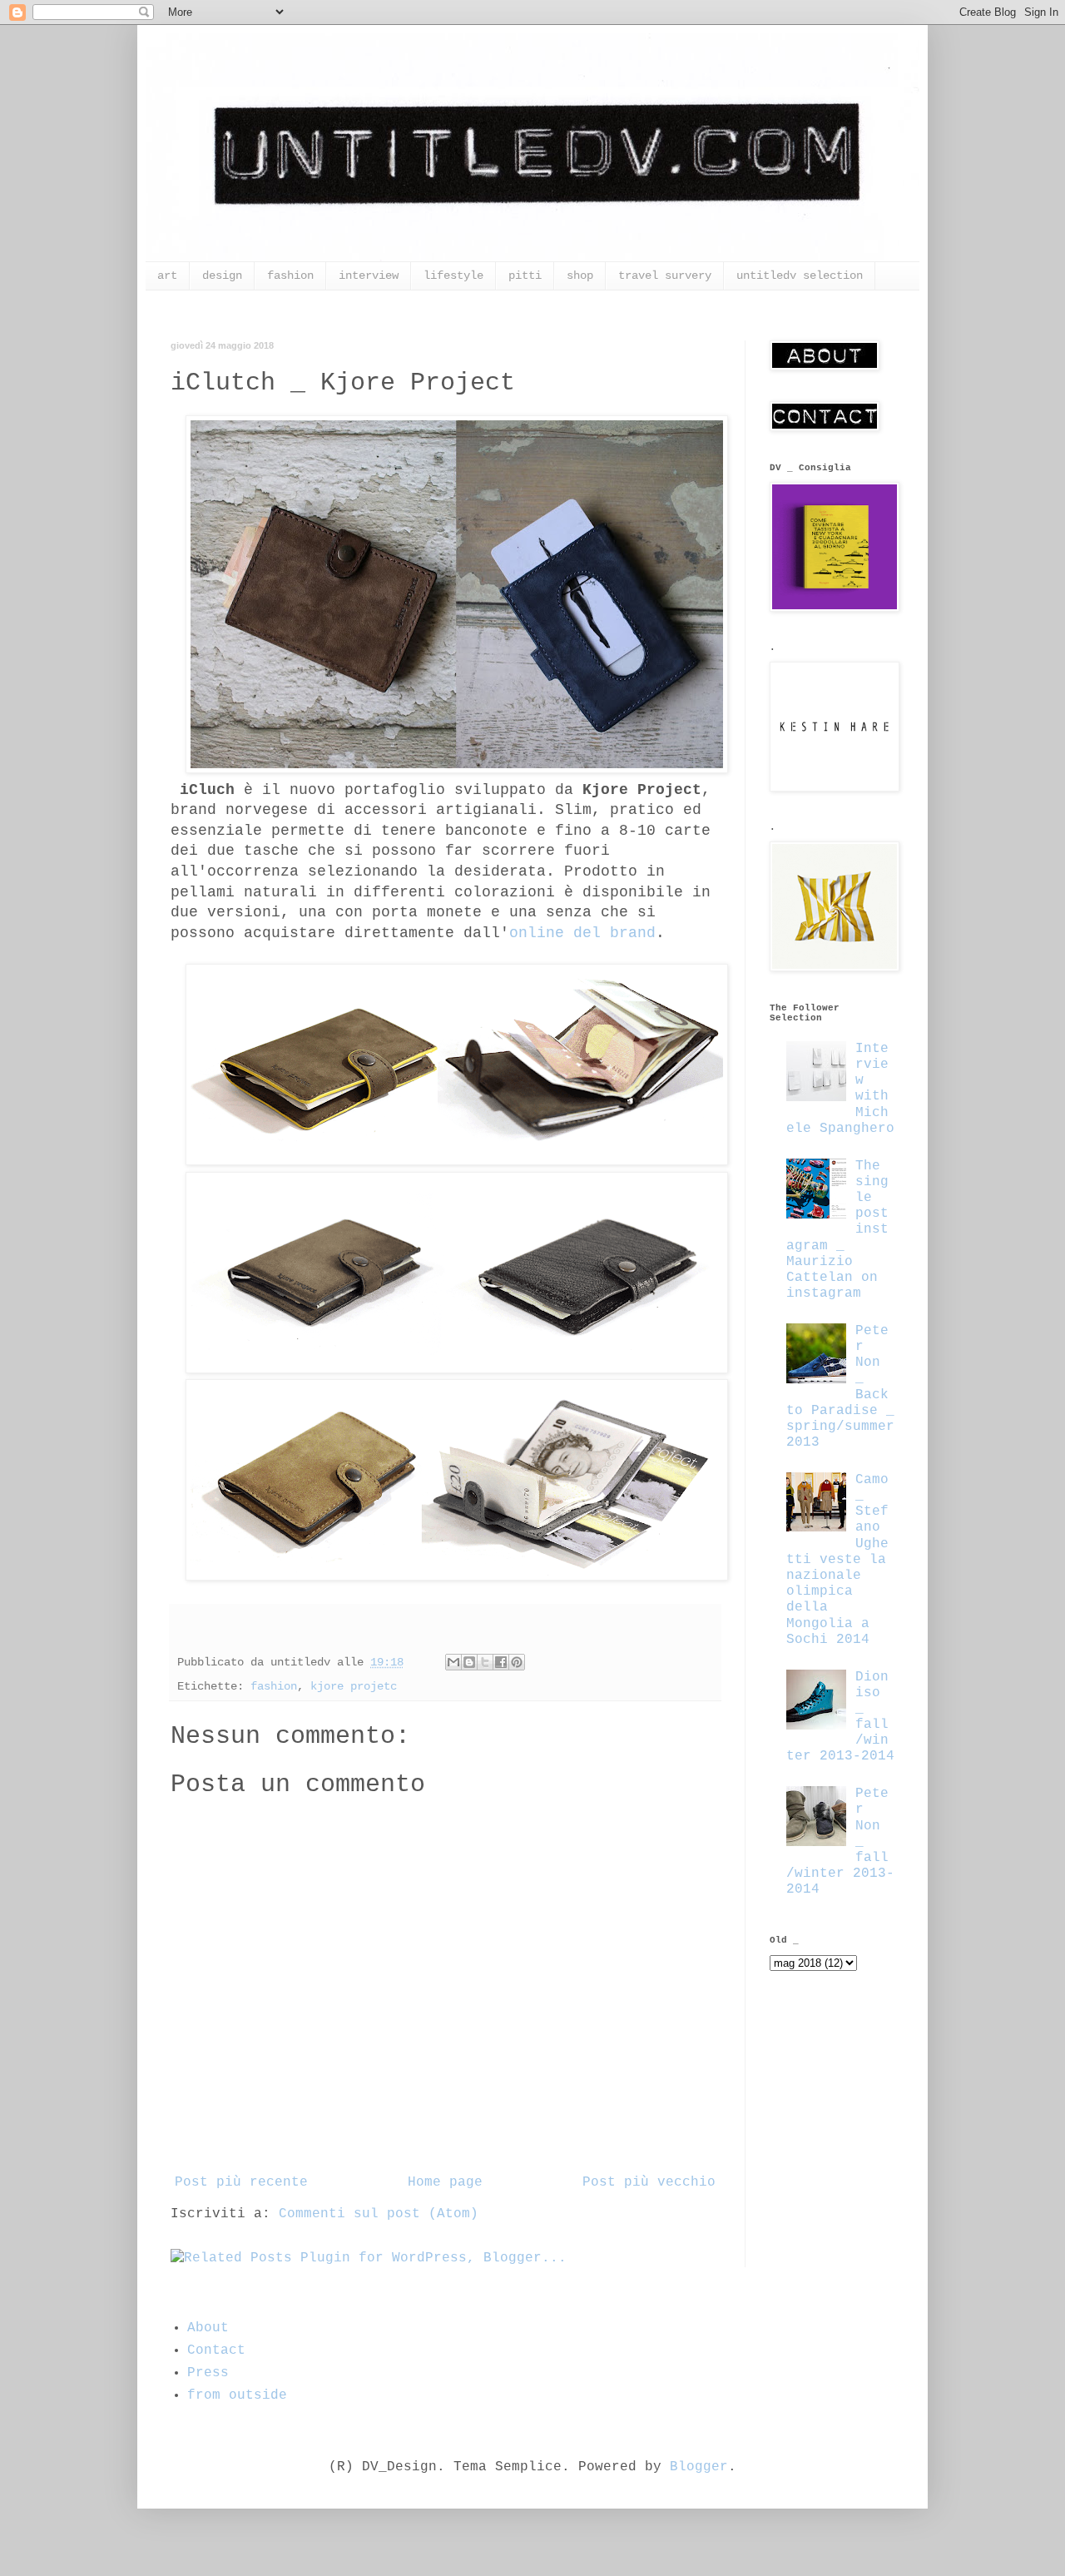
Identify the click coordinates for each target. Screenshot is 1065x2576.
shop (580, 275)
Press (208, 2373)
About (208, 2328)
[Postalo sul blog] (469, 1662)
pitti (525, 275)
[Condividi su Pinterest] (517, 1662)
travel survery (665, 275)
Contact (216, 2350)
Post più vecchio (649, 2182)
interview (369, 275)
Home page (445, 2182)
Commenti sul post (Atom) (379, 2214)
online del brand (582, 933)
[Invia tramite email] (453, 1662)
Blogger (699, 2467)
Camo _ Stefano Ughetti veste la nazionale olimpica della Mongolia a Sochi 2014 (837, 1560)
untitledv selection (800, 275)
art (167, 275)
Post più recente (241, 2182)
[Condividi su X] (485, 1662)
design (222, 275)
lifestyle (453, 275)
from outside (237, 2395)
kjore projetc (354, 1686)
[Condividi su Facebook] (501, 1662)
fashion (290, 275)
